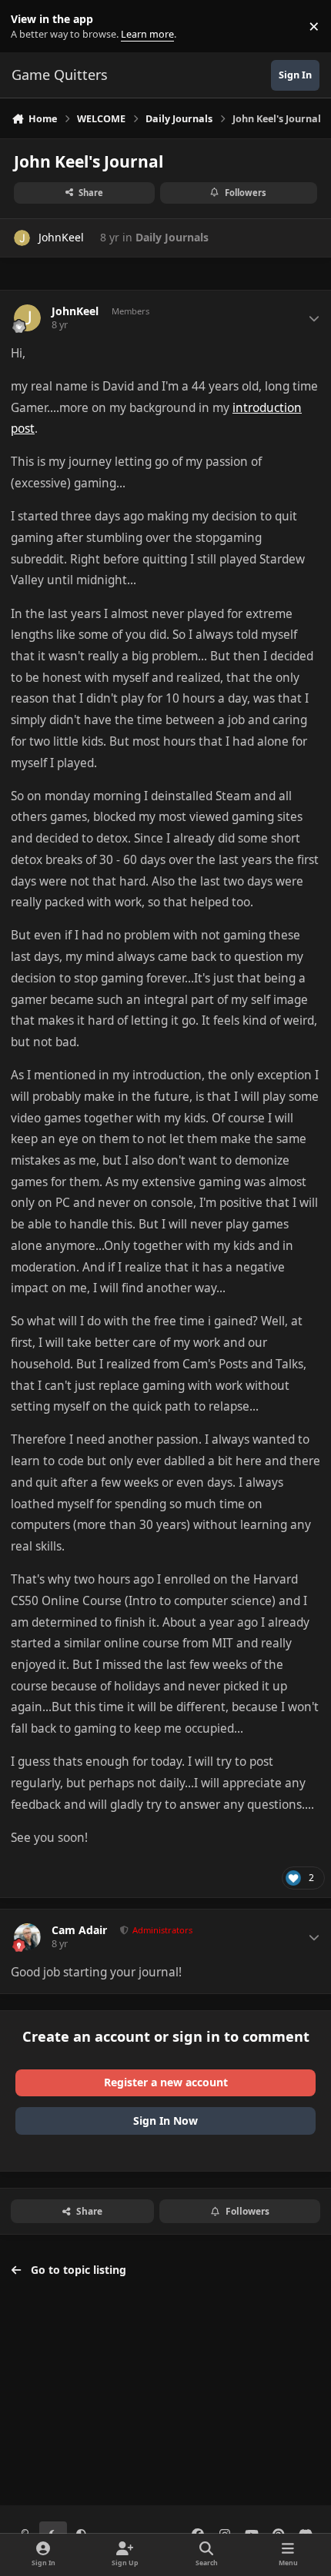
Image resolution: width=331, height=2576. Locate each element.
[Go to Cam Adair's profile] (27, 1937)
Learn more (30, 27)
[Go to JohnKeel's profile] (22, 238)
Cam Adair (79, 1930)
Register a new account (166, 2082)
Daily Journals (172, 237)
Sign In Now (165, 2121)
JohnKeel (61, 237)
